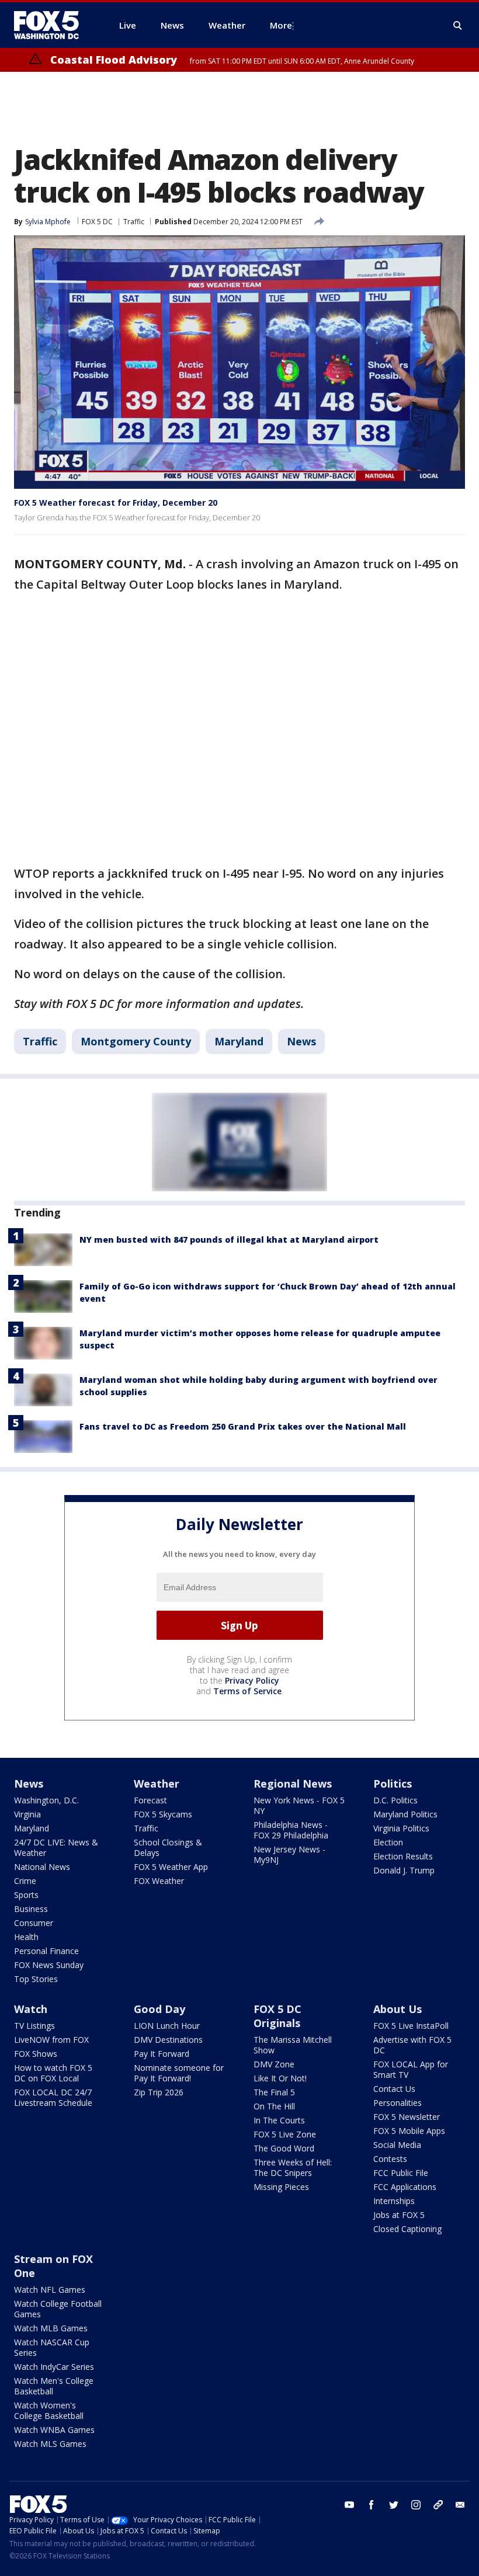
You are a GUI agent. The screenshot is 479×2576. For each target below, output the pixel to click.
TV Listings (34, 2026)
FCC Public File (401, 2173)
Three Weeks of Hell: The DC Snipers (293, 2167)
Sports (26, 1895)
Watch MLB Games (51, 2328)
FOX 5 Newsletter (407, 2117)
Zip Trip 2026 (159, 2092)
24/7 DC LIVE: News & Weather (56, 1847)
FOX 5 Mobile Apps (409, 2131)
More (281, 25)
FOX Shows (36, 2054)
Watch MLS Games (50, 2444)
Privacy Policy (252, 1680)
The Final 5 (274, 2092)
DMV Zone (274, 2064)
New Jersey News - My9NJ (289, 1854)
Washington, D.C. (46, 1800)
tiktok (438, 2505)
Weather (157, 1784)
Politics (393, 1784)
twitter (394, 2505)
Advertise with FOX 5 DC (412, 2045)
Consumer (34, 1923)
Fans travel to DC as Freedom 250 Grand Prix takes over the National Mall (243, 1426)
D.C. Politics (395, 1800)
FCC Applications (405, 2187)
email (460, 2505)
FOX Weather (159, 1881)
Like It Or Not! (280, 2078)
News (301, 1041)
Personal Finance (46, 1951)
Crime (25, 1881)
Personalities (398, 2103)
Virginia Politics (401, 1828)
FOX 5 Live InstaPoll (411, 2026)
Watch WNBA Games (54, 2430)
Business (31, 1909)
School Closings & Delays (168, 1847)
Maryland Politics (405, 1814)
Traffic (134, 222)
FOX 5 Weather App (171, 1867)
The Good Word (284, 2148)
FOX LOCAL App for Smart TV (411, 2069)
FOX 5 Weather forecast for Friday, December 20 (116, 503)
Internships (394, 2201)
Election (388, 1842)
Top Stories (36, 1979)
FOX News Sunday (49, 1965)
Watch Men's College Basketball (54, 2386)
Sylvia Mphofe (48, 222)
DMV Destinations (168, 2040)
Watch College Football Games (58, 2309)
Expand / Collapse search (458, 26)
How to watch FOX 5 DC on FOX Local (53, 2073)
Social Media (397, 2145)
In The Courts (279, 2120)
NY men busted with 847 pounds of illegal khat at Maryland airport (229, 1240)
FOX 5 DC (97, 222)
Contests (390, 2159)
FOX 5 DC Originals (277, 2016)
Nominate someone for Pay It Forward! (179, 2073)
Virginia (27, 1814)
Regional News (293, 1784)
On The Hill (274, 2106)
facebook (372, 2505)
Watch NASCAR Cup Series (52, 2347)
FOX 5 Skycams (163, 1814)
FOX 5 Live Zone (285, 2134)
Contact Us (394, 2089)
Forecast (150, 1800)
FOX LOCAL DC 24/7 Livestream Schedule (53, 2097)
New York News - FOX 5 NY (299, 1805)
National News (42, 1867)
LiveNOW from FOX (51, 2040)
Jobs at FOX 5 (399, 2215)
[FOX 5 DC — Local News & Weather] (53, 25)
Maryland (239, 1041)
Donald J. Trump (404, 1870)
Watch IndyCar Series (54, 2367)
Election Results (403, 1856)
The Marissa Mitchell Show (293, 2045)
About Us (398, 2009)
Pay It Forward (162, 2054)
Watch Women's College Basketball (49, 2410)
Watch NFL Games (50, 2290)
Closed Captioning (407, 2229)
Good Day (159, 2009)
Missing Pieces (281, 2187)
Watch (31, 2009)
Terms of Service (247, 1691)
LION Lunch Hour (167, 2026)
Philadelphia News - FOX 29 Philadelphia (291, 1830)
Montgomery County (136, 1041)
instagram (416, 2505)
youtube (349, 2505)
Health (26, 1937)
